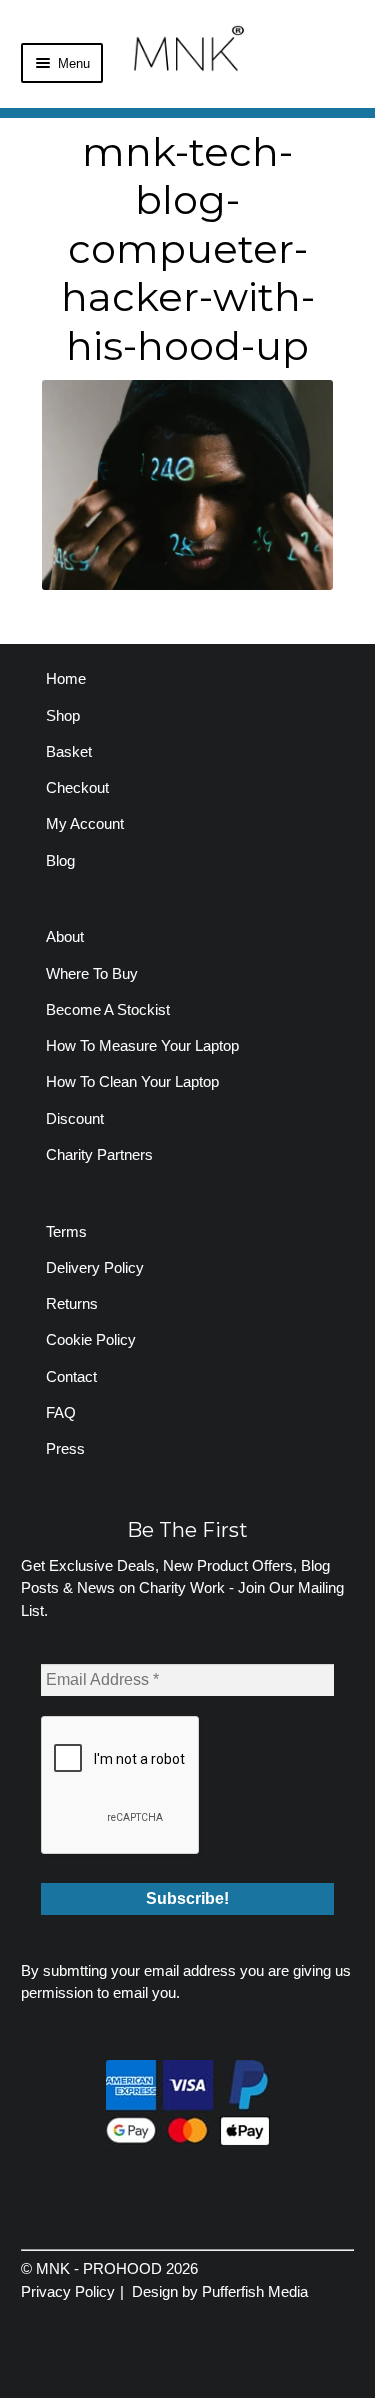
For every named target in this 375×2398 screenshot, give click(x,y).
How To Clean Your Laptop (132, 1081)
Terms (66, 1231)
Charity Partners (99, 1154)
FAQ (61, 1412)
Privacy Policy (68, 2291)
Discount (75, 1118)
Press (65, 1448)
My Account (85, 823)
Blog (60, 860)
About (65, 936)
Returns (72, 1303)
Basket (69, 751)
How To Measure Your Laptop (142, 1045)
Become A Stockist (108, 1009)
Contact (71, 1376)
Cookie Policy (91, 1339)
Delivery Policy (95, 1267)
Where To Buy (92, 973)
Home (66, 678)
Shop (63, 715)
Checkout (77, 787)
